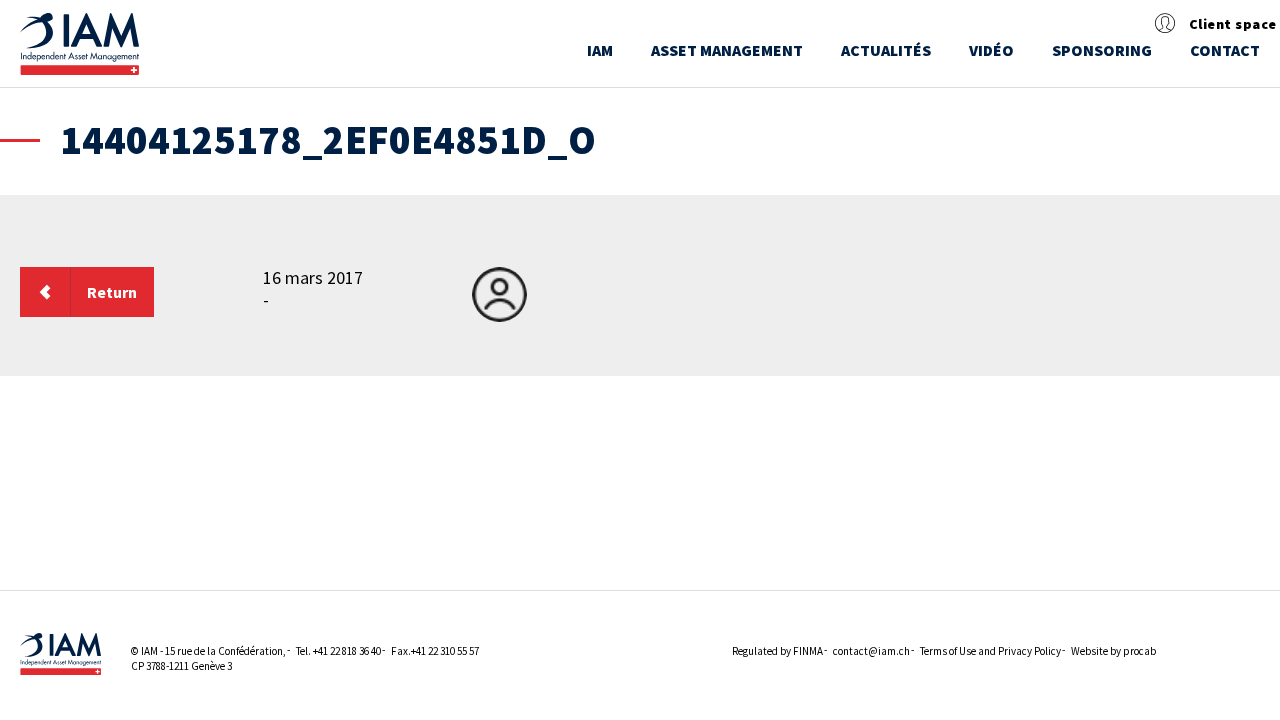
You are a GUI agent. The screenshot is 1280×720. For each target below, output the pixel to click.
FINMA (808, 651)
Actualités (886, 50)
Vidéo (991, 50)
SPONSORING (1102, 50)
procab (1139, 651)
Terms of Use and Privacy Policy (990, 651)
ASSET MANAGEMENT (727, 50)
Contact (1225, 50)
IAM (600, 50)
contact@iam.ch (871, 651)
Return (112, 292)
